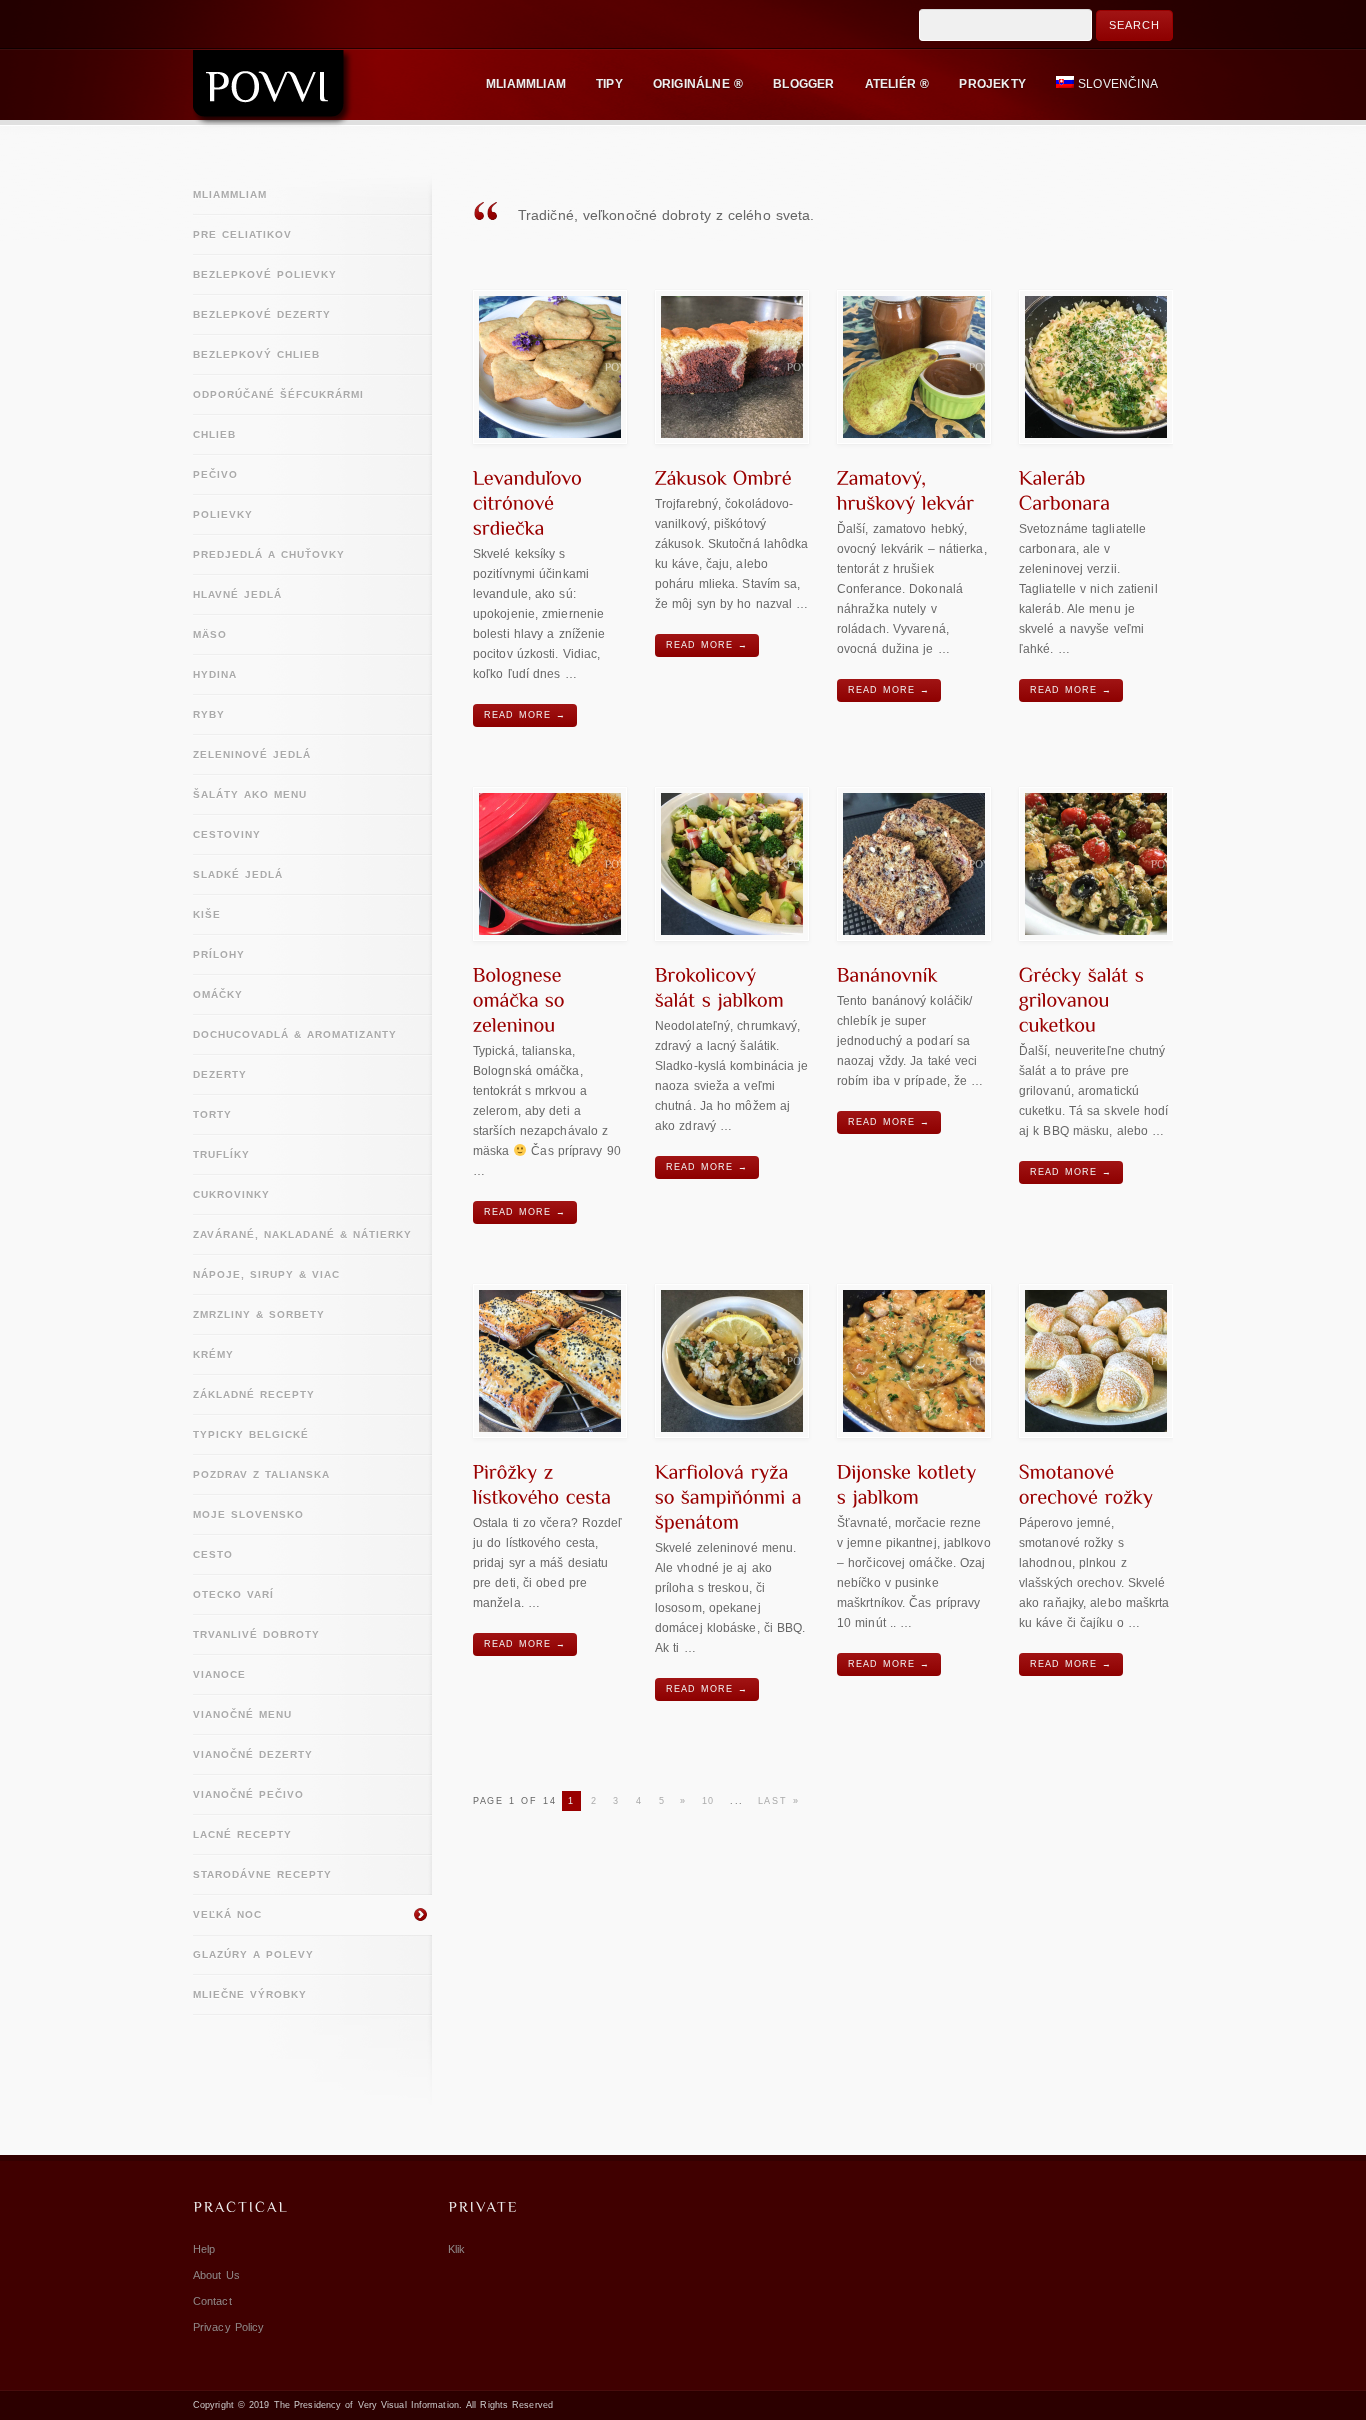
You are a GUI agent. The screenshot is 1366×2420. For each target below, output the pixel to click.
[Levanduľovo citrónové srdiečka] (550, 367)
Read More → (525, 715)
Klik (456, 2249)
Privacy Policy (228, 2327)
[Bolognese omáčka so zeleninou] (550, 864)
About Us (216, 2275)
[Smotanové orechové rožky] (1096, 1361)
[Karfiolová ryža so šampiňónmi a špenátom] (732, 1361)
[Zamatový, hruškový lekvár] (914, 367)
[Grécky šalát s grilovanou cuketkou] (1096, 864)
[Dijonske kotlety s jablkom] (914, 1361)
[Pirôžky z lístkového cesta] (550, 1361)
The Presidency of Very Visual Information (366, 2405)
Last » (779, 1801)
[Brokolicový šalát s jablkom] (732, 864)
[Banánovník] (914, 864)
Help (204, 2249)
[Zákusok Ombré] (732, 367)
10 (708, 1801)
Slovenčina (1118, 84)
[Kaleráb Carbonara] (1096, 367)
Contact (212, 2301)
